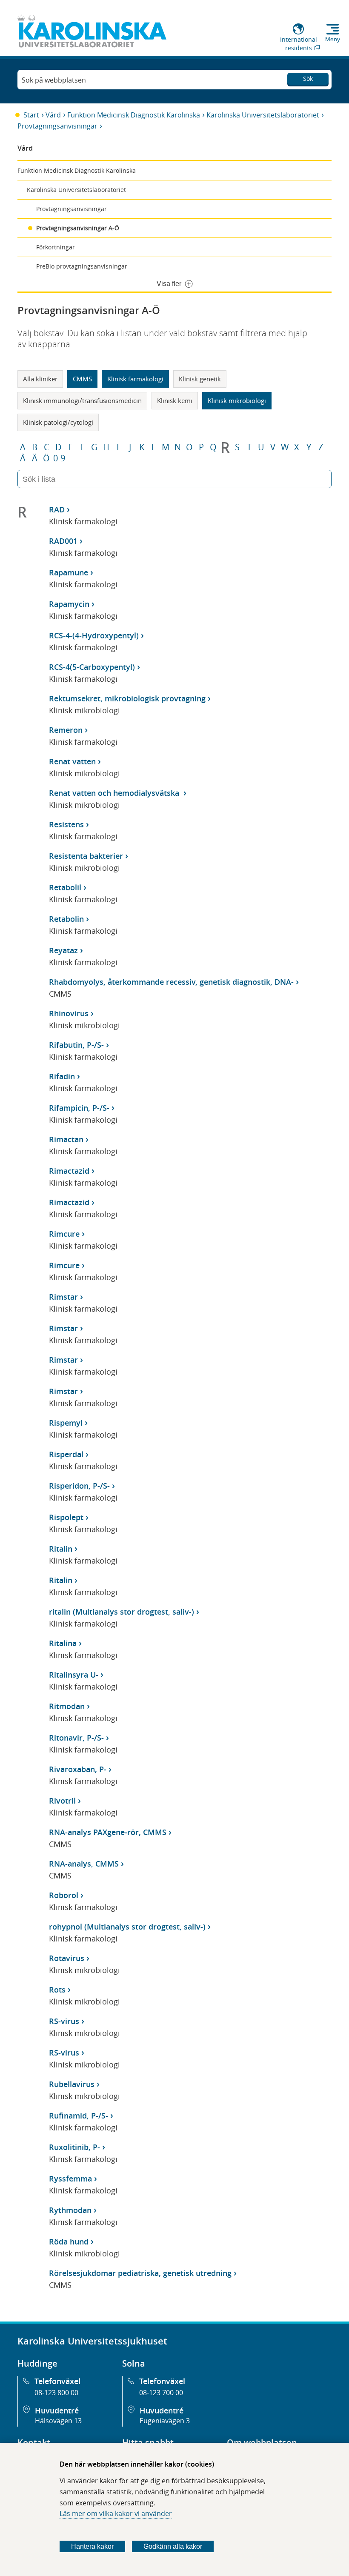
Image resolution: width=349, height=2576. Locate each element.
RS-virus (64, 2021)
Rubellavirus (72, 2084)
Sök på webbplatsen (54, 80)
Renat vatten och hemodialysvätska (115, 793)
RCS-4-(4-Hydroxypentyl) (94, 635)
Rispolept (66, 1517)
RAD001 (63, 541)
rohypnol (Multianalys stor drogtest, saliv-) (127, 1927)
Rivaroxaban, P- (78, 1769)
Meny (333, 39)
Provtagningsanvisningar (57, 126)
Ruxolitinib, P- (74, 2147)
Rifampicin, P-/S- (79, 1108)
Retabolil (65, 887)
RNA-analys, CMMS (84, 1864)
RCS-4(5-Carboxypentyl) (92, 667)
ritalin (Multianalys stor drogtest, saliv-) (122, 1612)
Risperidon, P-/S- (79, 1486)
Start (31, 115)
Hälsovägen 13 (58, 2421)
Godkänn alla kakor (173, 2546)
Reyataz (63, 950)
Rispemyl (66, 1423)
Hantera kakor (92, 2546)
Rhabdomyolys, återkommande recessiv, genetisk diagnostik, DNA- (171, 982)
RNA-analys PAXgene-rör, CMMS (108, 1832)
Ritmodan (67, 1706)
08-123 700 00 (161, 2393)
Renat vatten (72, 761)
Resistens (66, 824)
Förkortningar (56, 247)
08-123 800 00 (56, 2393)
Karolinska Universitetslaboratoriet (263, 115)
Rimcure (64, 1234)
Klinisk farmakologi (135, 379)
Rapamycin (69, 604)
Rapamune (69, 572)
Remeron (66, 730)
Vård (53, 115)
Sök (308, 79)
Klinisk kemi (175, 400)
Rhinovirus (69, 1013)
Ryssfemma (70, 2179)
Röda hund (69, 2241)
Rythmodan (70, 2210)
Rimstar (63, 1297)
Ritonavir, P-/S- (76, 1738)
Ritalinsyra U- (74, 1675)
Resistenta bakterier (86, 856)
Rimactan (66, 1139)
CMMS (82, 379)
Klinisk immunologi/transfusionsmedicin (82, 400)
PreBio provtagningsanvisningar (82, 266)
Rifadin (62, 1076)
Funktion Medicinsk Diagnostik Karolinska (134, 115)
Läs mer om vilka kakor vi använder (116, 2513)
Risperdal (66, 1454)
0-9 (59, 458)
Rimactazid (69, 1171)
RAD (57, 509)
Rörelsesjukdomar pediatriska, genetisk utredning (140, 2273)
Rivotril (62, 1801)
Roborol (64, 1895)
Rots (57, 1990)
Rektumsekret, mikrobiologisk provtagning (127, 698)
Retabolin (66, 919)
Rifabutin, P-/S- (76, 1045)
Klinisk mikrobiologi (237, 400)
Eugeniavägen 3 (165, 2421)
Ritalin (61, 1549)
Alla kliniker (40, 379)
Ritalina (63, 1643)
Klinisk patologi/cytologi (58, 422)
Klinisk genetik (200, 379)
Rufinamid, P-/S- (79, 2116)
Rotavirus (67, 1958)
